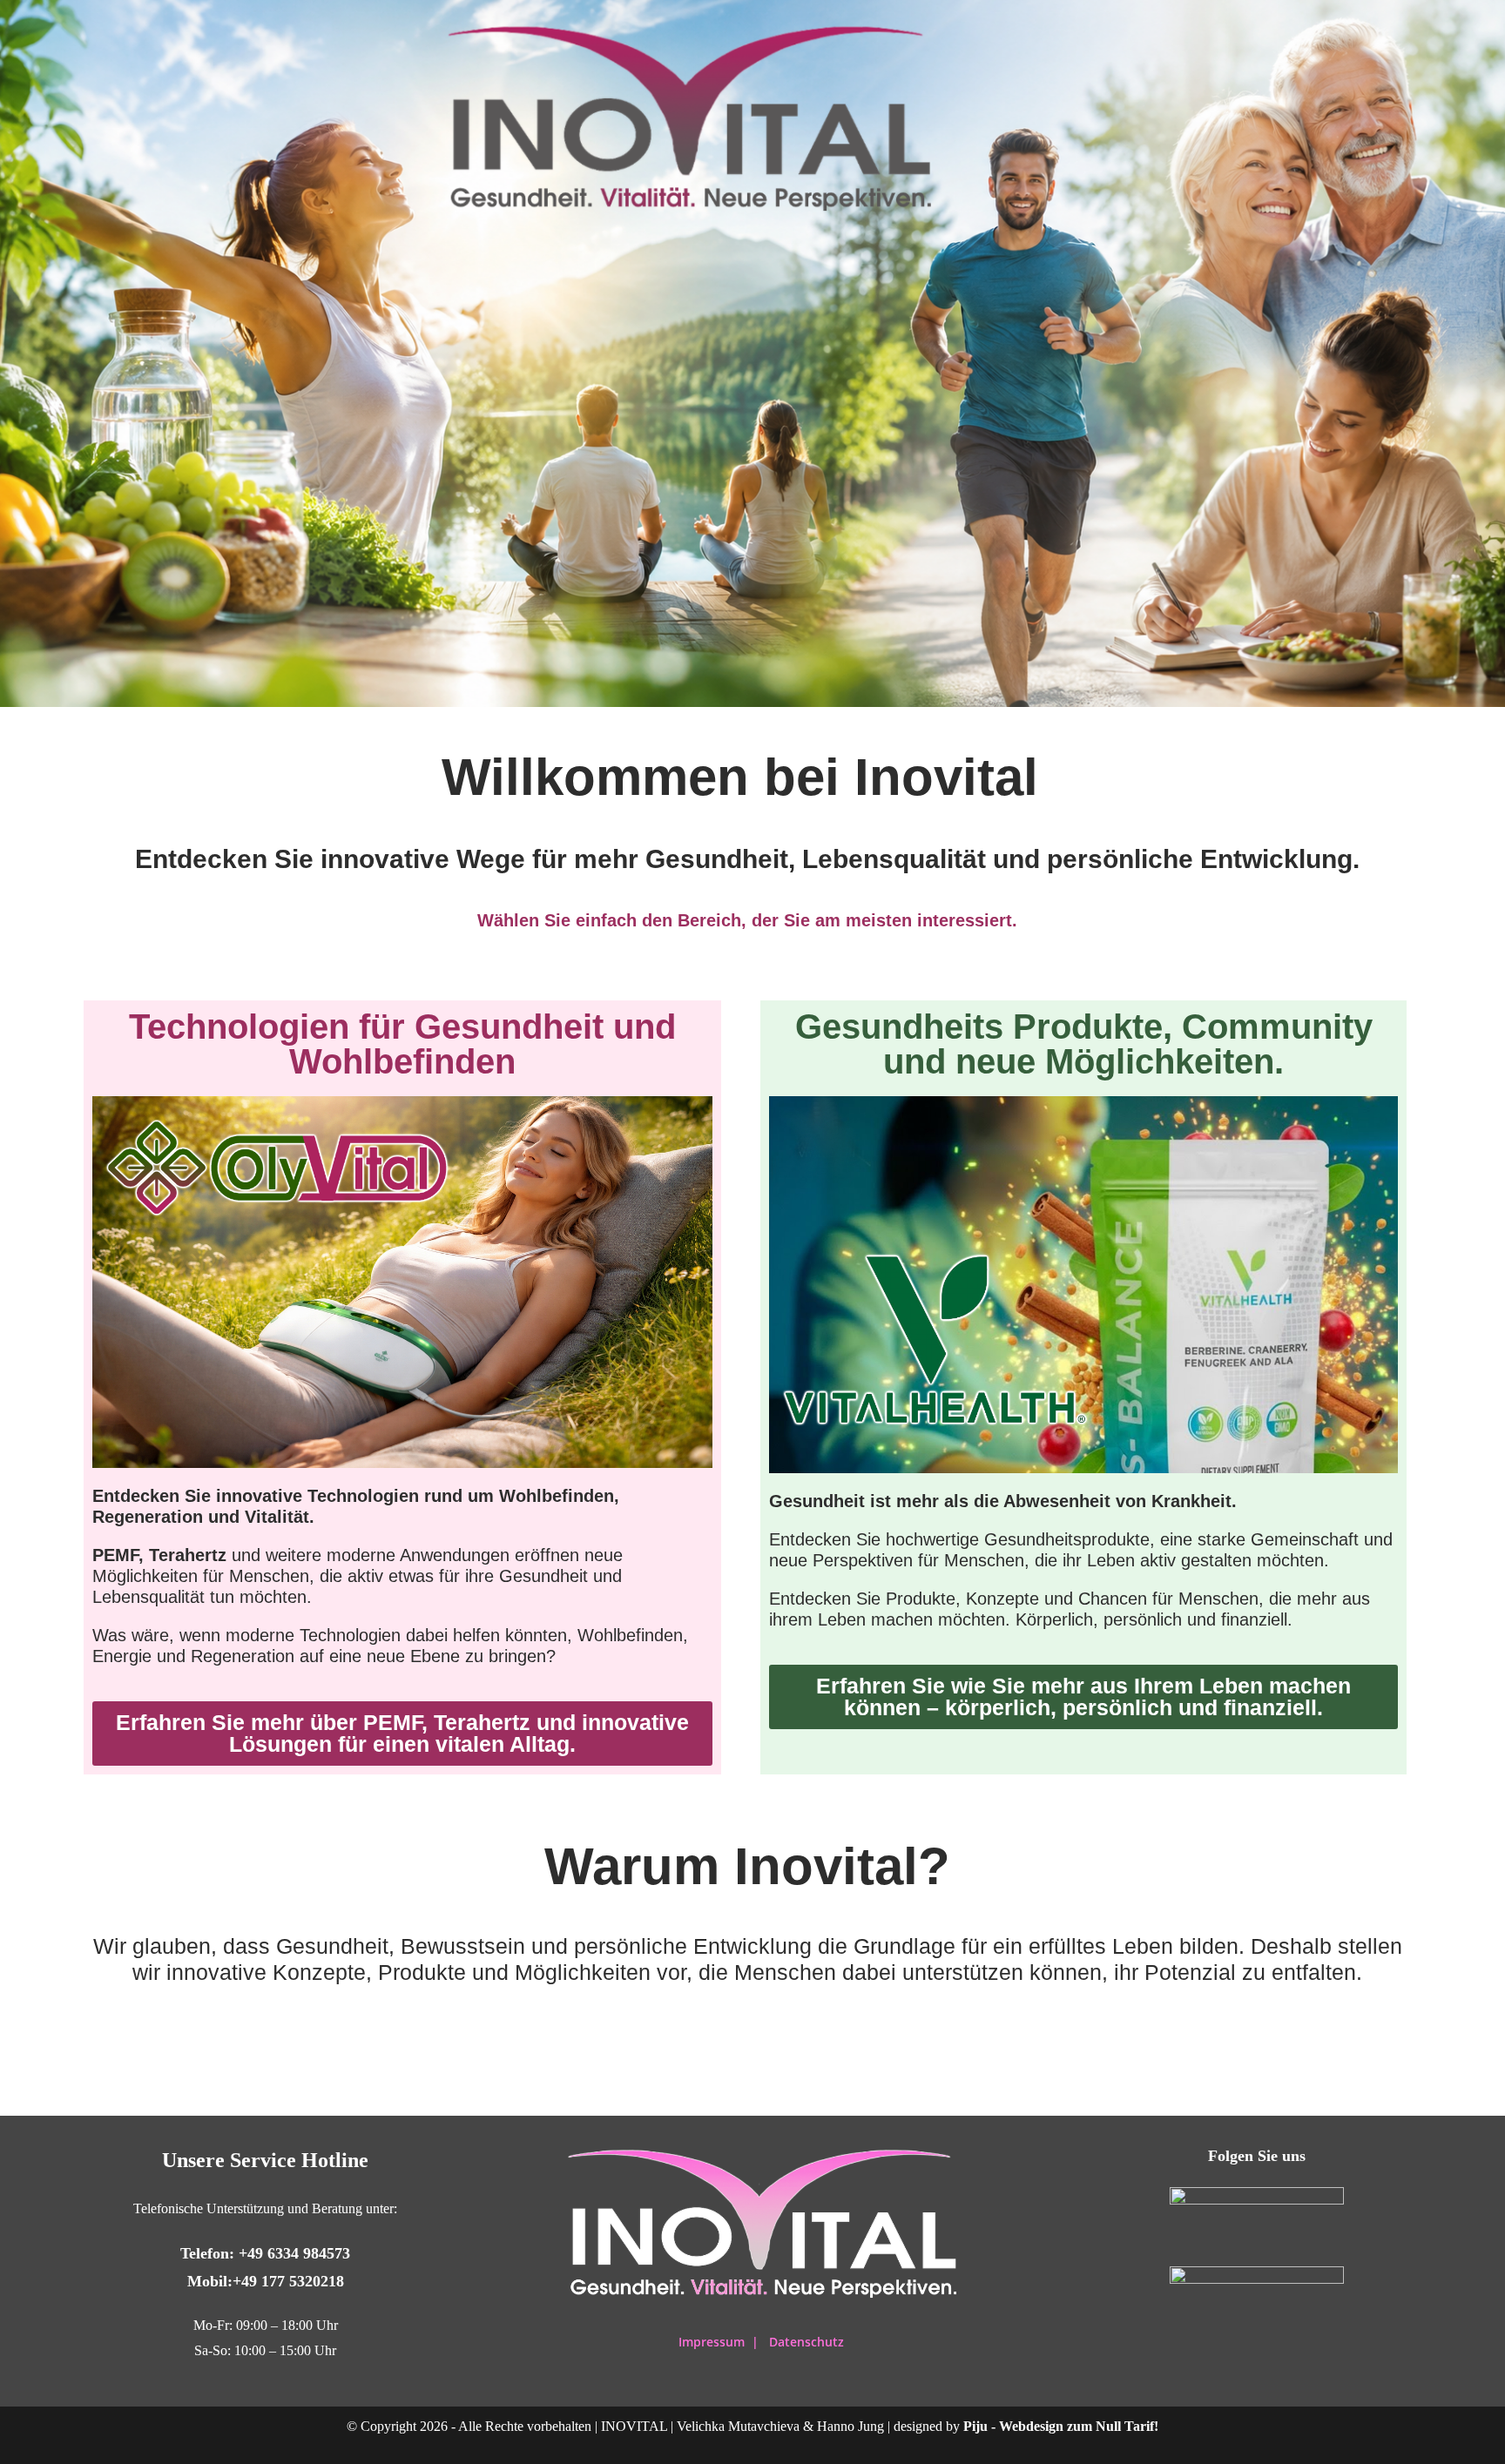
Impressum (713, 2342)
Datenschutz (806, 2342)
